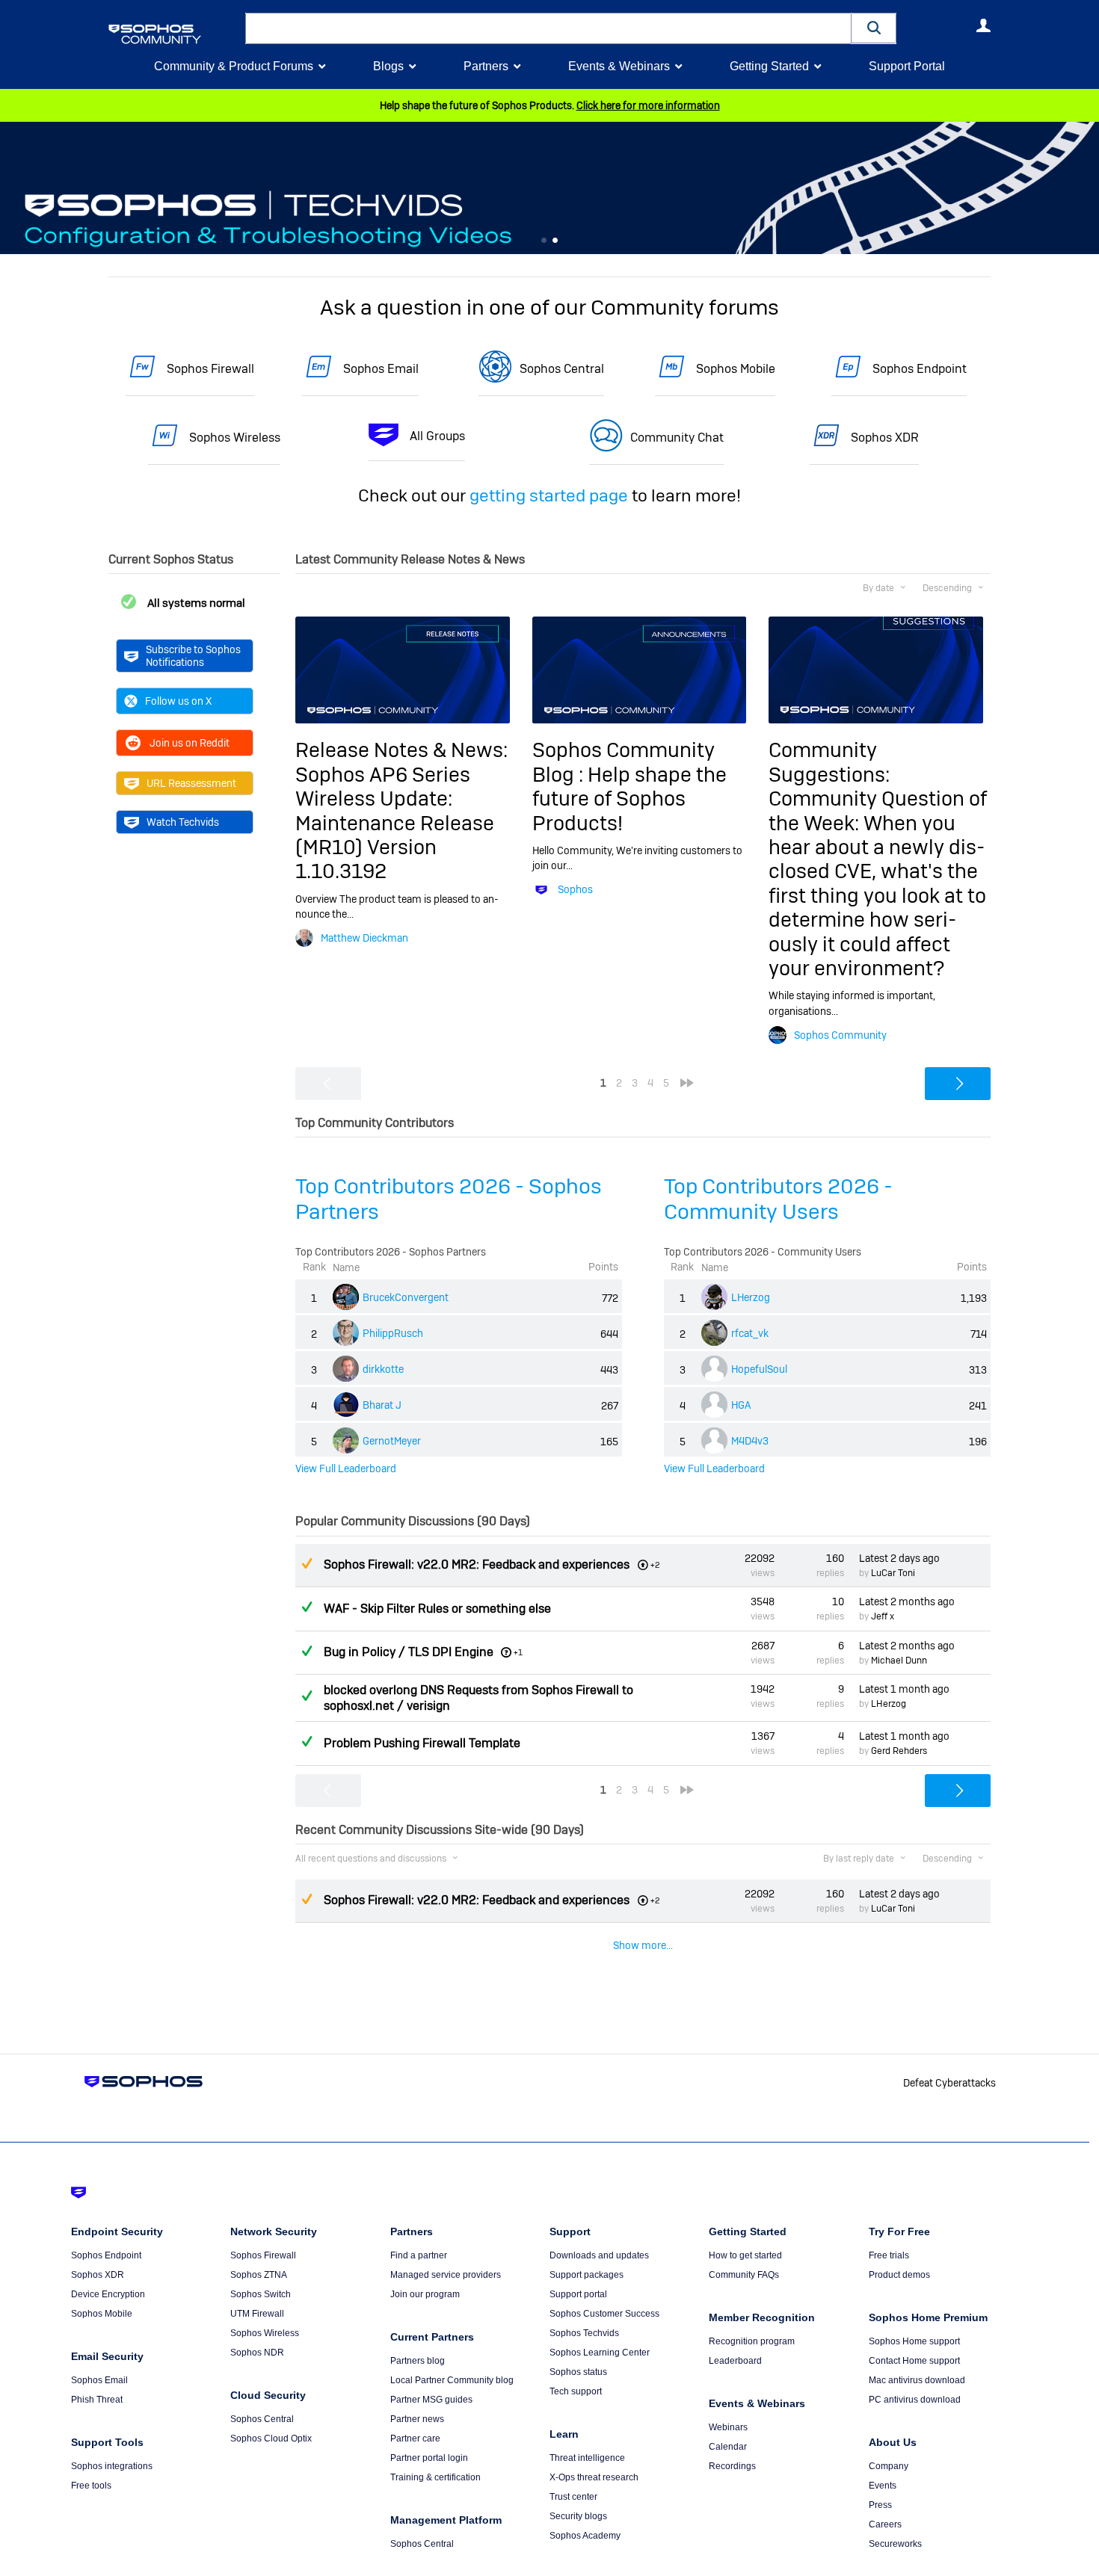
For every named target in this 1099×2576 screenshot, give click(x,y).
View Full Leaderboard (346, 1468)
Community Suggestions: (829, 762)
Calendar (728, 2447)
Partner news (417, 2419)
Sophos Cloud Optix (271, 2438)
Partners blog (418, 2361)
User (983, 25)
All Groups (437, 436)
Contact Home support (914, 2361)
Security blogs (578, 2516)
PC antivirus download (915, 2400)
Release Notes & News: (401, 750)
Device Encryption (108, 2294)
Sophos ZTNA (259, 2275)
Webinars (728, 2427)
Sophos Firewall (210, 369)
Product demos (899, 2275)
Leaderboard (735, 2361)
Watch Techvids (183, 822)
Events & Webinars (619, 66)
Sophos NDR (257, 2353)
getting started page (549, 495)
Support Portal (907, 66)
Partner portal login (429, 2458)
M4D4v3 (750, 1441)
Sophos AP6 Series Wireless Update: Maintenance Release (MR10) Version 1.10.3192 (395, 823)
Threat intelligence (587, 2458)
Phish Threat (97, 2400)
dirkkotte (383, 1369)
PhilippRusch (393, 1333)
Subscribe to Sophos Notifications (193, 655)
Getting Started (769, 66)
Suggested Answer (307, 1563)
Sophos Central (562, 369)
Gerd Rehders (899, 1751)
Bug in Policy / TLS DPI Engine (409, 1652)
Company (889, 2466)
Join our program (425, 2294)
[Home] (174, 34)
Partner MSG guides (431, 2400)
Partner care (415, 2438)
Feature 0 (544, 241)
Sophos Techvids (584, 2333)
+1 (518, 1652)
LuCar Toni (893, 1573)
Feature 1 (555, 241)
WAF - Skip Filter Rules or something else (437, 1609)
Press (880, 2505)
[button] (874, 28)
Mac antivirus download (917, 2380)
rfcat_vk (750, 1333)
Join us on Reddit (190, 743)
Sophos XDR (885, 438)
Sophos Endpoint (920, 369)
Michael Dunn (899, 1661)
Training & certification (435, 2477)
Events (883, 2486)
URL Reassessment (191, 783)
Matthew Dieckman (364, 938)
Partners (486, 66)
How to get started (745, 2255)
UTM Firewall (257, 2314)
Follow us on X (178, 701)
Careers (885, 2524)
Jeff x (883, 1616)
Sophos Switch (261, 2294)
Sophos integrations (112, 2466)
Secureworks (895, 2544)
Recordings (732, 2466)
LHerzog (751, 1297)
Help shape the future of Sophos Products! (629, 799)
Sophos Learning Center (600, 2353)
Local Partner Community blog (452, 2380)
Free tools (91, 2486)
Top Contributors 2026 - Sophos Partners (449, 1199)
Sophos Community (840, 1035)
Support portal (578, 2294)
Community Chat (677, 438)
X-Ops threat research (594, 2477)
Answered (307, 1607)
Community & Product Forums (234, 66)
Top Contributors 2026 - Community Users (778, 1199)
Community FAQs (744, 2275)
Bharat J (382, 1405)
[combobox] (548, 28)
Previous (11, 188)
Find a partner (419, 2255)
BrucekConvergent (406, 1297)
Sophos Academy (585, 2536)
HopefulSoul (759, 1369)
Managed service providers (446, 2275)
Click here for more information (648, 105)
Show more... (643, 1945)
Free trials (889, 2255)
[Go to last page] (687, 1083)
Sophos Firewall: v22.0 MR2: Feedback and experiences (477, 1565)
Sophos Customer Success (604, 2314)
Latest (899, 1558)
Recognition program (752, 2341)
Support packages (587, 2275)
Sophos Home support (914, 2341)
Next (1088, 188)
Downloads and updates (599, 2255)
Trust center (573, 2497)
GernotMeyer (392, 1441)
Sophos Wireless (235, 438)
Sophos (575, 889)
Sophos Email (381, 369)
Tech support (576, 2391)
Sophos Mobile (736, 369)
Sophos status (578, 2372)
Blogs (388, 66)
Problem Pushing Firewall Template (422, 1743)
